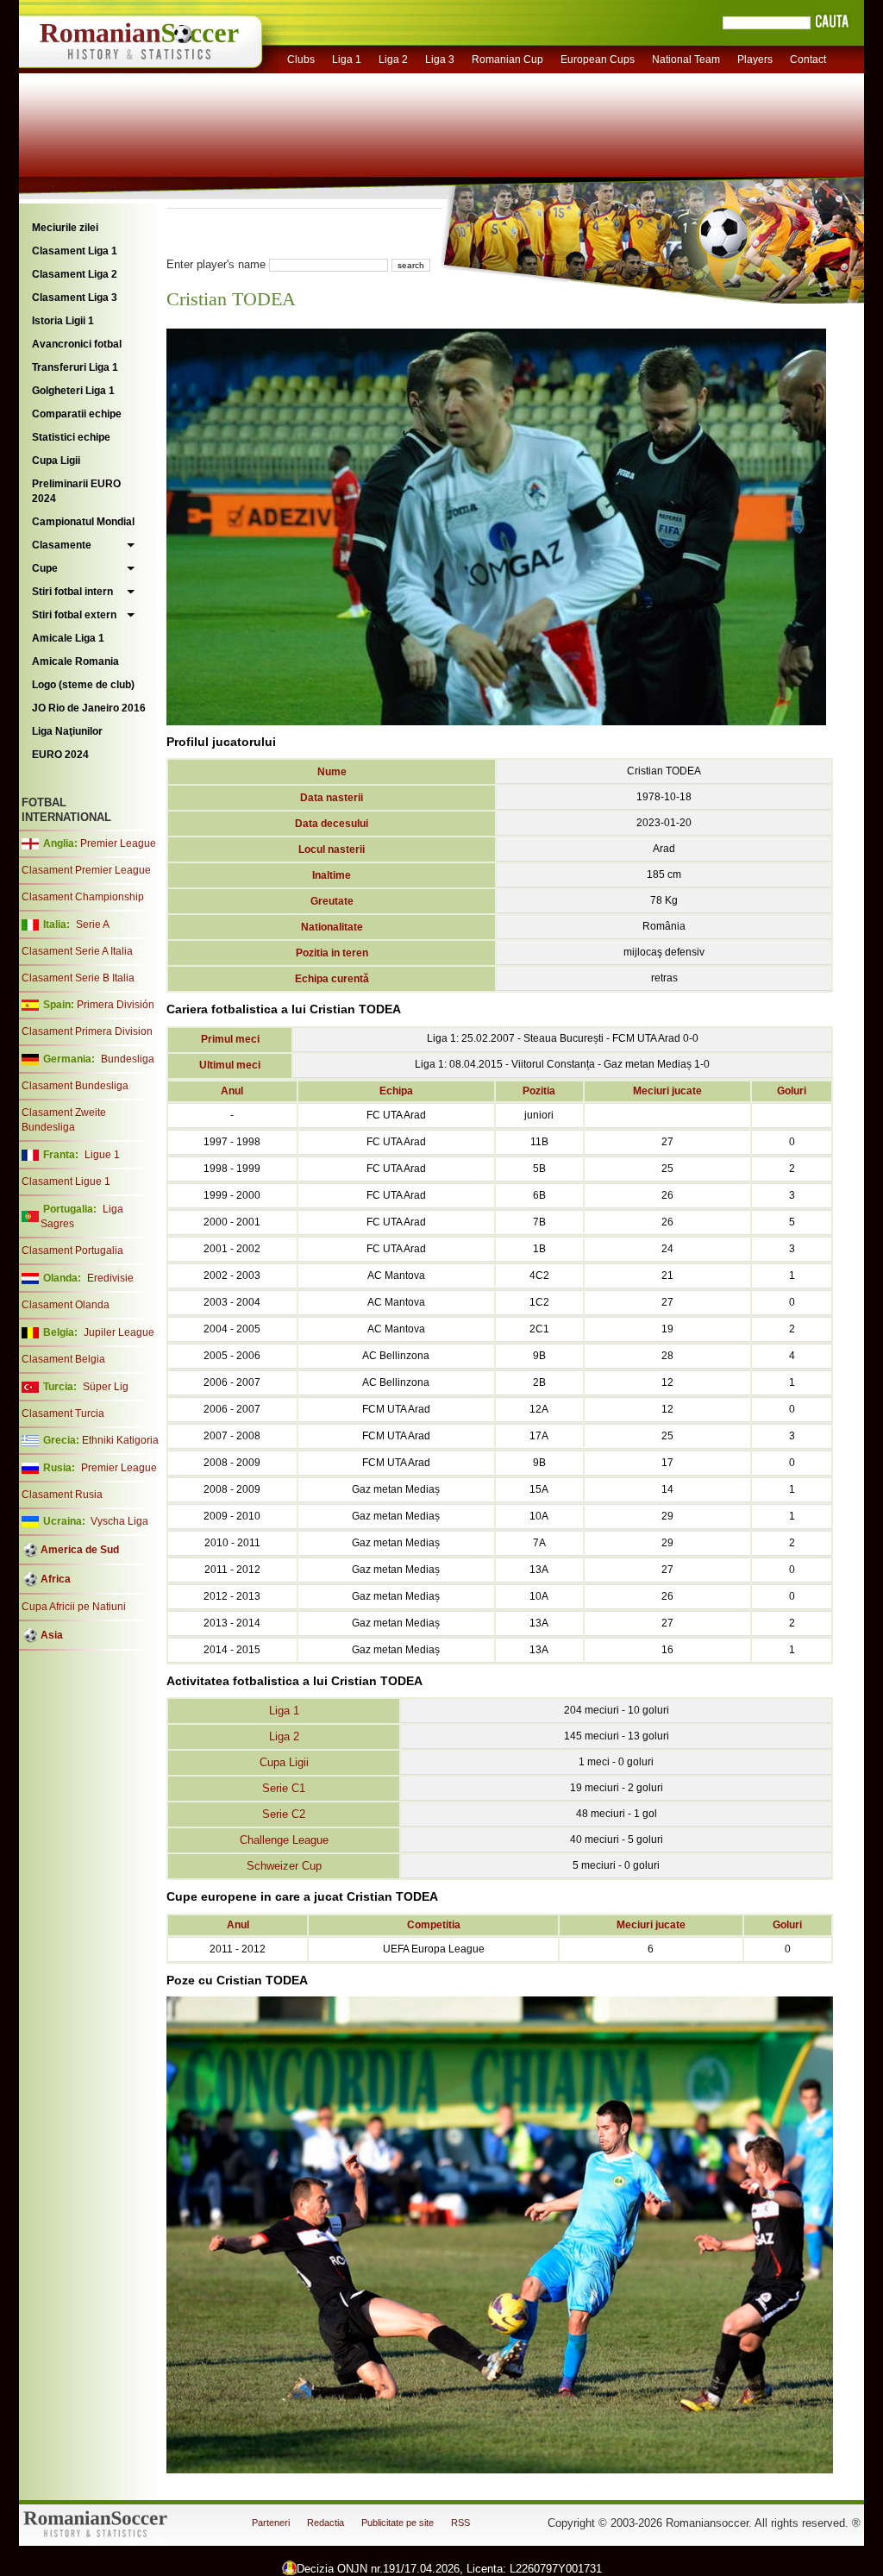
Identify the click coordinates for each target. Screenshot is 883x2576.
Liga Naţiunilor (67, 731)
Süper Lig (106, 1387)
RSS (460, 2523)
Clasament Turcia (63, 1413)
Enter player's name (216, 264)
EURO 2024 (60, 755)
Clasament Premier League (86, 870)
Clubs (301, 60)
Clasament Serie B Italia (78, 978)
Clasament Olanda (66, 1305)
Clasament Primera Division (87, 1031)
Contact (808, 60)
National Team (686, 60)
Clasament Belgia (63, 1359)
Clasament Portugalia (72, 1250)
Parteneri (271, 2523)
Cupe (45, 568)
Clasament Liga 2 (75, 274)
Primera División (116, 1005)
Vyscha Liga (118, 1521)
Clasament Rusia (62, 1495)
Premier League (118, 843)
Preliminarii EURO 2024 (76, 491)
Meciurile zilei (65, 228)
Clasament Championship (83, 897)
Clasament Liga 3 (75, 298)
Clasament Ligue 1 (66, 1181)
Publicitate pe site (398, 2523)
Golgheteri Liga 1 (73, 391)
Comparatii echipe (77, 414)
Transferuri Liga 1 (75, 367)
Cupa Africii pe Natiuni (74, 1607)
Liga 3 (440, 60)
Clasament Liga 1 (75, 251)
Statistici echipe (71, 437)
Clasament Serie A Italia (77, 951)
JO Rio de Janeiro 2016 (89, 708)
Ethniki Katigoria (120, 1440)
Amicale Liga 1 (68, 638)
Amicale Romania (75, 661)
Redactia (326, 2523)
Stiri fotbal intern (72, 592)
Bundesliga (128, 1059)
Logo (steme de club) (83, 685)
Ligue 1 (102, 1155)
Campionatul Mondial (83, 522)
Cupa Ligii (56, 461)
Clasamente (62, 545)
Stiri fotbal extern (74, 615)
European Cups (598, 60)
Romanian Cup (507, 60)
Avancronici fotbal (77, 344)
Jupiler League (119, 1332)
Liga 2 (393, 60)
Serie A (93, 924)
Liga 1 (347, 60)
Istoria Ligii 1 (63, 321)
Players (755, 60)
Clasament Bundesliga (75, 1086)
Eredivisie (110, 1278)
